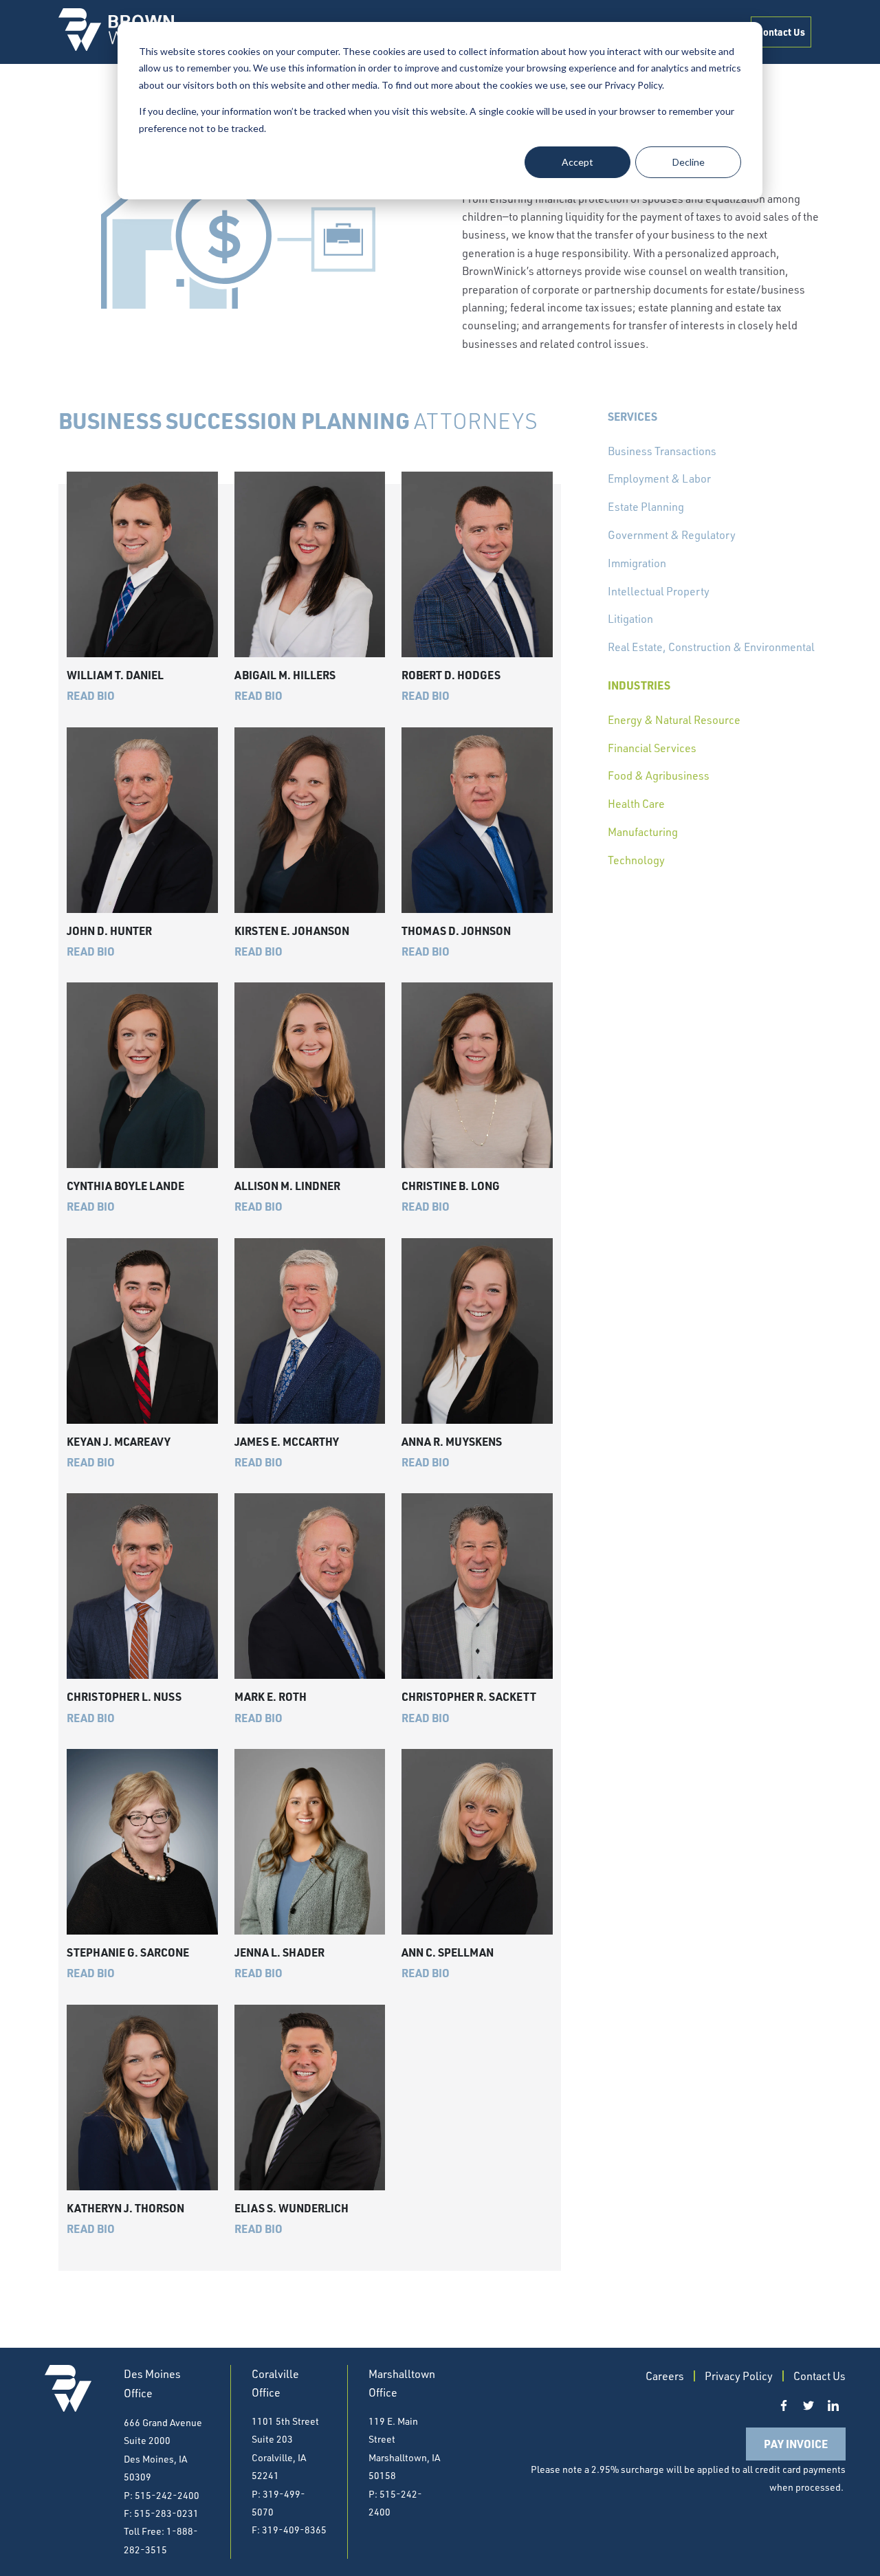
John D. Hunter (109, 931)
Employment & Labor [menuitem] (659, 478)
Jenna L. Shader (279, 1952)
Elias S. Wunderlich (291, 2208)
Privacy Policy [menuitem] (739, 2376)
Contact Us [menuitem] (781, 32)
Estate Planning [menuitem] (646, 507)
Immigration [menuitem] (637, 563)
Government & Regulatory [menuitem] (672, 535)
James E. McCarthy (287, 1441)
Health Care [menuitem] (636, 804)
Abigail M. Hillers (285, 675)
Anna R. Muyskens (452, 1441)
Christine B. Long (451, 1186)
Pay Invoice (796, 2444)
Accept (577, 162)
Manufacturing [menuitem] (643, 832)
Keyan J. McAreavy (119, 1441)
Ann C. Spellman (448, 1952)
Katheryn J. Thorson (125, 2208)
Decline (689, 162)
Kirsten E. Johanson (292, 931)
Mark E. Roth (271, 1696)
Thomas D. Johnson (456, 931)
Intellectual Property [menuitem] (659, 591)
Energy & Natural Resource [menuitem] (674, 720)
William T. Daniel (115, 675)
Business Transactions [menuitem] (662, 451)
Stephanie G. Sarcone (128, 1952)
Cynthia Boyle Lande (125, 1186)
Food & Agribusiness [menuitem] (659, 775)
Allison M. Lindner (287, 1186)
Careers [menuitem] (665, 2376)
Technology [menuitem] (636, 860)
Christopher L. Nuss (124, 1696)
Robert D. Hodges (451, 675)
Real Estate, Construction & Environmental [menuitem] (711, 647)
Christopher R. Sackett (469, 1696)
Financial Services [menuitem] (652, 748)
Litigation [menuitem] (630, 619)
